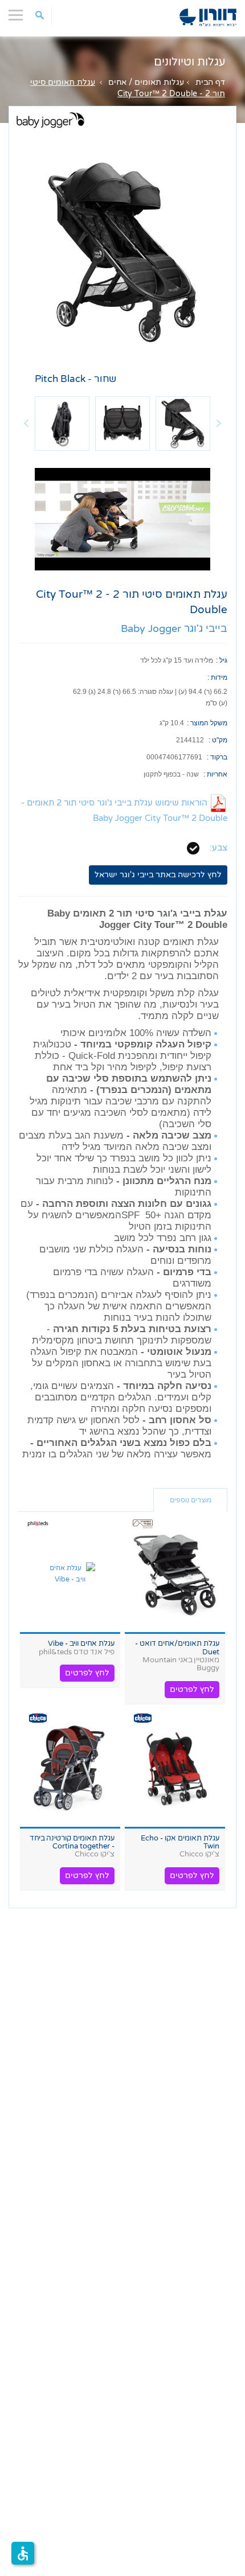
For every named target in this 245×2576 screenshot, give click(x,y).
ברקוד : (217, 757)
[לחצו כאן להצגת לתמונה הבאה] (219, 424)
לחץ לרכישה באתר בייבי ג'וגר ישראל (158, 875)
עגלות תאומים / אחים (146, 82)
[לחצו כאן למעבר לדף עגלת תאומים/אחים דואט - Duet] (175, 1574)
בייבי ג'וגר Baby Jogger (174, 628)
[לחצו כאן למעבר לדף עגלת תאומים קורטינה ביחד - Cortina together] (70, 1769)
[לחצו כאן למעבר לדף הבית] (208, 17)
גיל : (222, 660)
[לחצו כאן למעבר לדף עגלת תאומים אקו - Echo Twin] (175, 1769)
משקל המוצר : (207, 723)
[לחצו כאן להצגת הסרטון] (122, 519)
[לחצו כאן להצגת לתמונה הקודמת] (26, 424)
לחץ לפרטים (192, 1689)
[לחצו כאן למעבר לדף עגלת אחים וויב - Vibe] (70, 1574)
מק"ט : (218, 740)
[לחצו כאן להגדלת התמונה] (122, 249)
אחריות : (215, 774)
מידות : (217, 677)
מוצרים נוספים (191, 1500)
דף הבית (210, 82)
